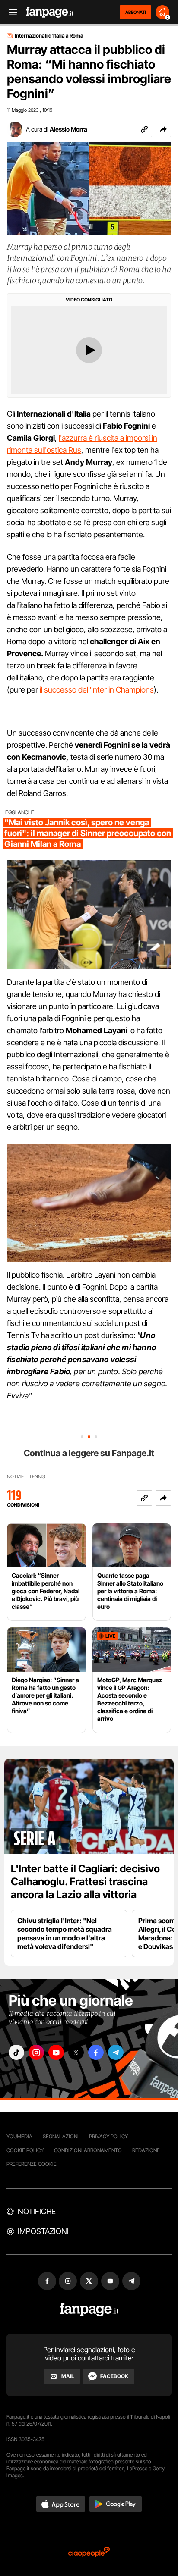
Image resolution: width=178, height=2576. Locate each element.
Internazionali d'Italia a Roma (49, 36)
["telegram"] (116, 2052)
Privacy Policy (108, 2136)
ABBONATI (135, 12)
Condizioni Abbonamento (88, 2150)
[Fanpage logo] (50, 12)
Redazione (146, 2150)
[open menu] (10, 12)
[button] (163, 129)
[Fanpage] (89, 2310)
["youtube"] (56, 2052)
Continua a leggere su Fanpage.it (89, 1453)
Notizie (15, 1477)
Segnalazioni (61, 2136)
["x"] (76, 2052)
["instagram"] (36, 2052)
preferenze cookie (32, 2164)
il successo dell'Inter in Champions (97, 690)
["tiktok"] (16, 2052)
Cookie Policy (25, 2150)
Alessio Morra (68, 129)
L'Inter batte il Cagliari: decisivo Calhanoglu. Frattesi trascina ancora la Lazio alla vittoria (85, 1882)
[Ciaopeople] (89, 2552)
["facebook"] (96, 2052)
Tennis (37, 1477)
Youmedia (19, 2136)
